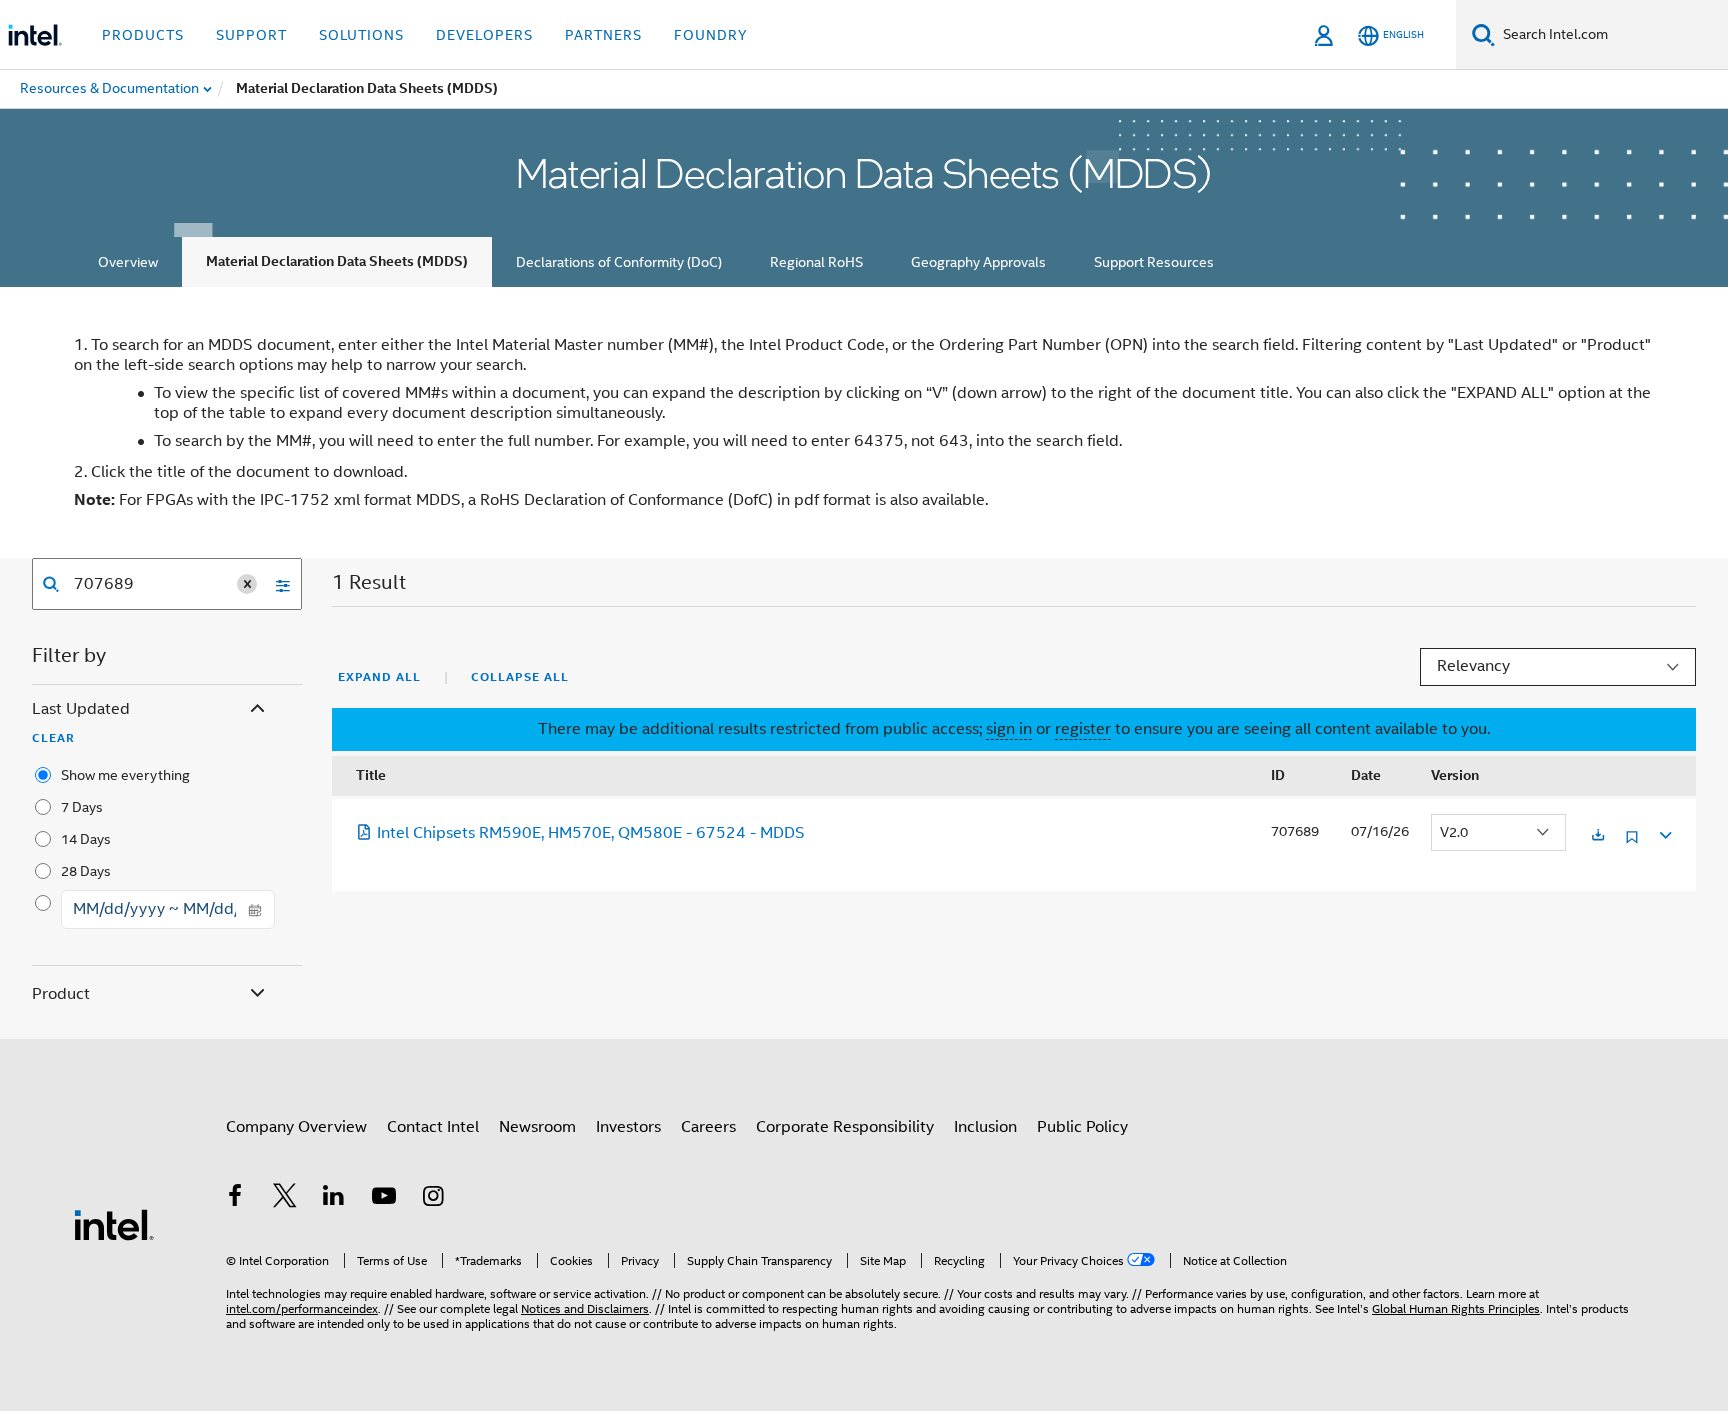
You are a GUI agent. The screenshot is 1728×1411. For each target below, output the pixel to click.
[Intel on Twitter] (285, 1199)
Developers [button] (484, 35)
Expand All (379, 677)
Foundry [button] (711, 35)
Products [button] (143, 35)
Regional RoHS (816, 262)
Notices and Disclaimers (585, 1308)
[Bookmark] (1632, 844)
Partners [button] (603, 35)
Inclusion (985, 1127)
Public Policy (1082, 1127)
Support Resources (1154, 262)
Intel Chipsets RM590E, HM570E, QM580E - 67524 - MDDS (591, 833)
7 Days (82, 807)
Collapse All (520, 677)
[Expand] (1664, 832)
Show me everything (125, 775)
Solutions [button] (361, 35)
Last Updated (81, 709)
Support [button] (251, 35)
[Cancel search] (247, 584)
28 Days (86, 871)
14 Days (86, 839)
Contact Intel (433, 1127)
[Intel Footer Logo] (114, 1224)
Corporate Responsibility (845, 1127)
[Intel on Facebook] (235, 1199)
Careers (708, 1127)
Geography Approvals (978, 262)
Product (61, 994)
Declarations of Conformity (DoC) (619, 262)
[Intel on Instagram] (433, 1199)
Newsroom (537, 1127)
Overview (128, 262)
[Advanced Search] (276, 584)
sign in (1009, 729)
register (1083, 729)
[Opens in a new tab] (1598, 836)
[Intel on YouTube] (384, 1199)
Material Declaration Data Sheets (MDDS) (337, 261)
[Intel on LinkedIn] (334, 1199)
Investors (628, 1127)
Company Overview (296, 1127)
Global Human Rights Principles (1456, 1308)
